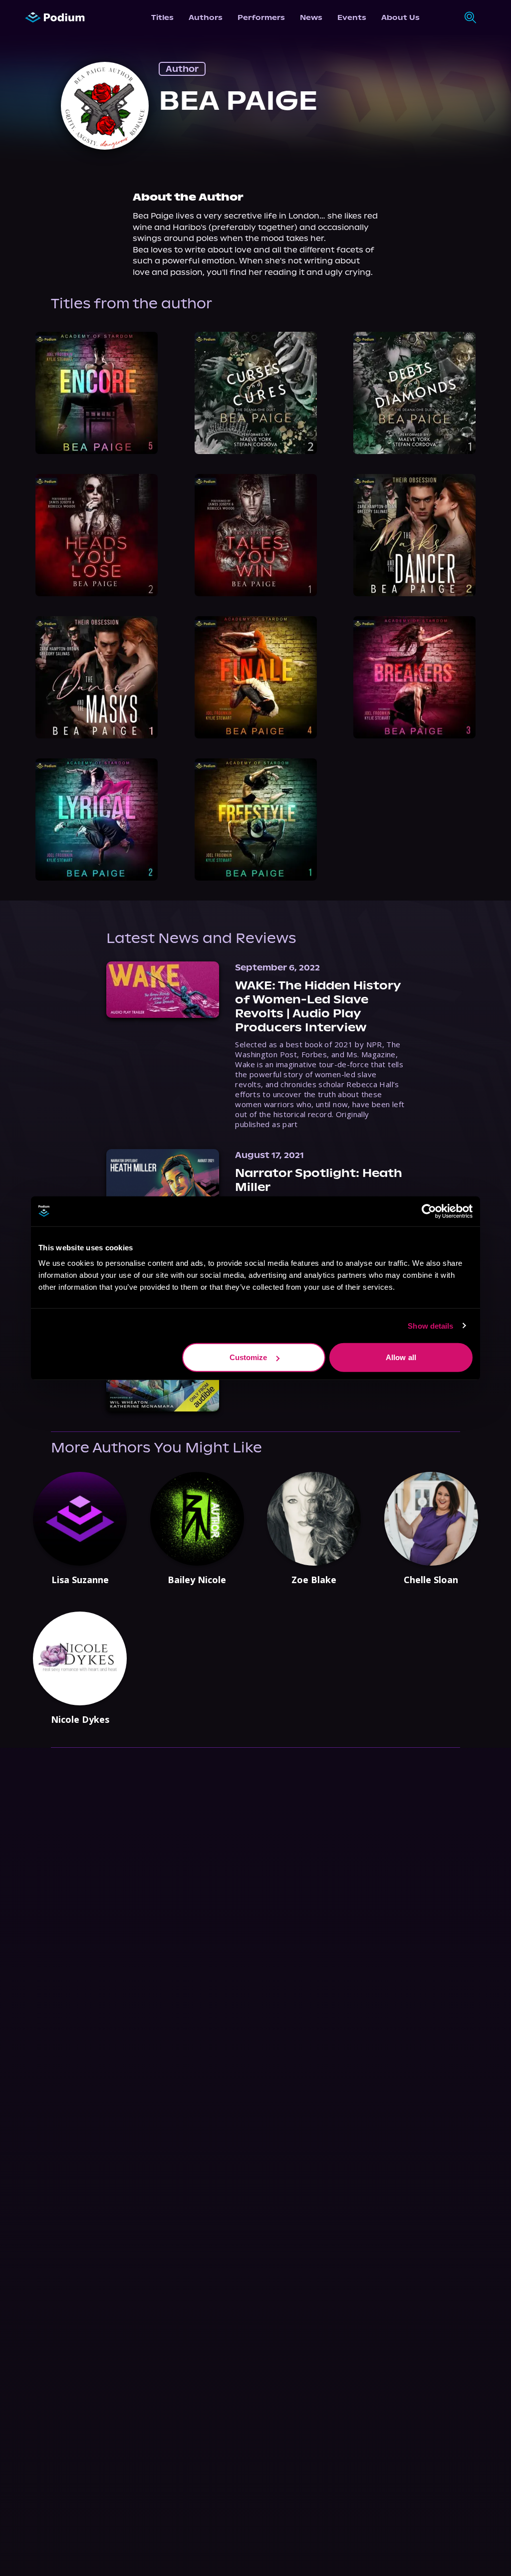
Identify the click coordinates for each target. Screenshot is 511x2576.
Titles (162, 17)
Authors (206, 17)
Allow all (401, 1357)
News (311, 17)
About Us (400, 17)
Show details (430, 1325)
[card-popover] (97, 393)
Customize (249, 1357)
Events (352, 17)
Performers (261, 17)
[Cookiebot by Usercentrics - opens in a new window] (429, 1211)
